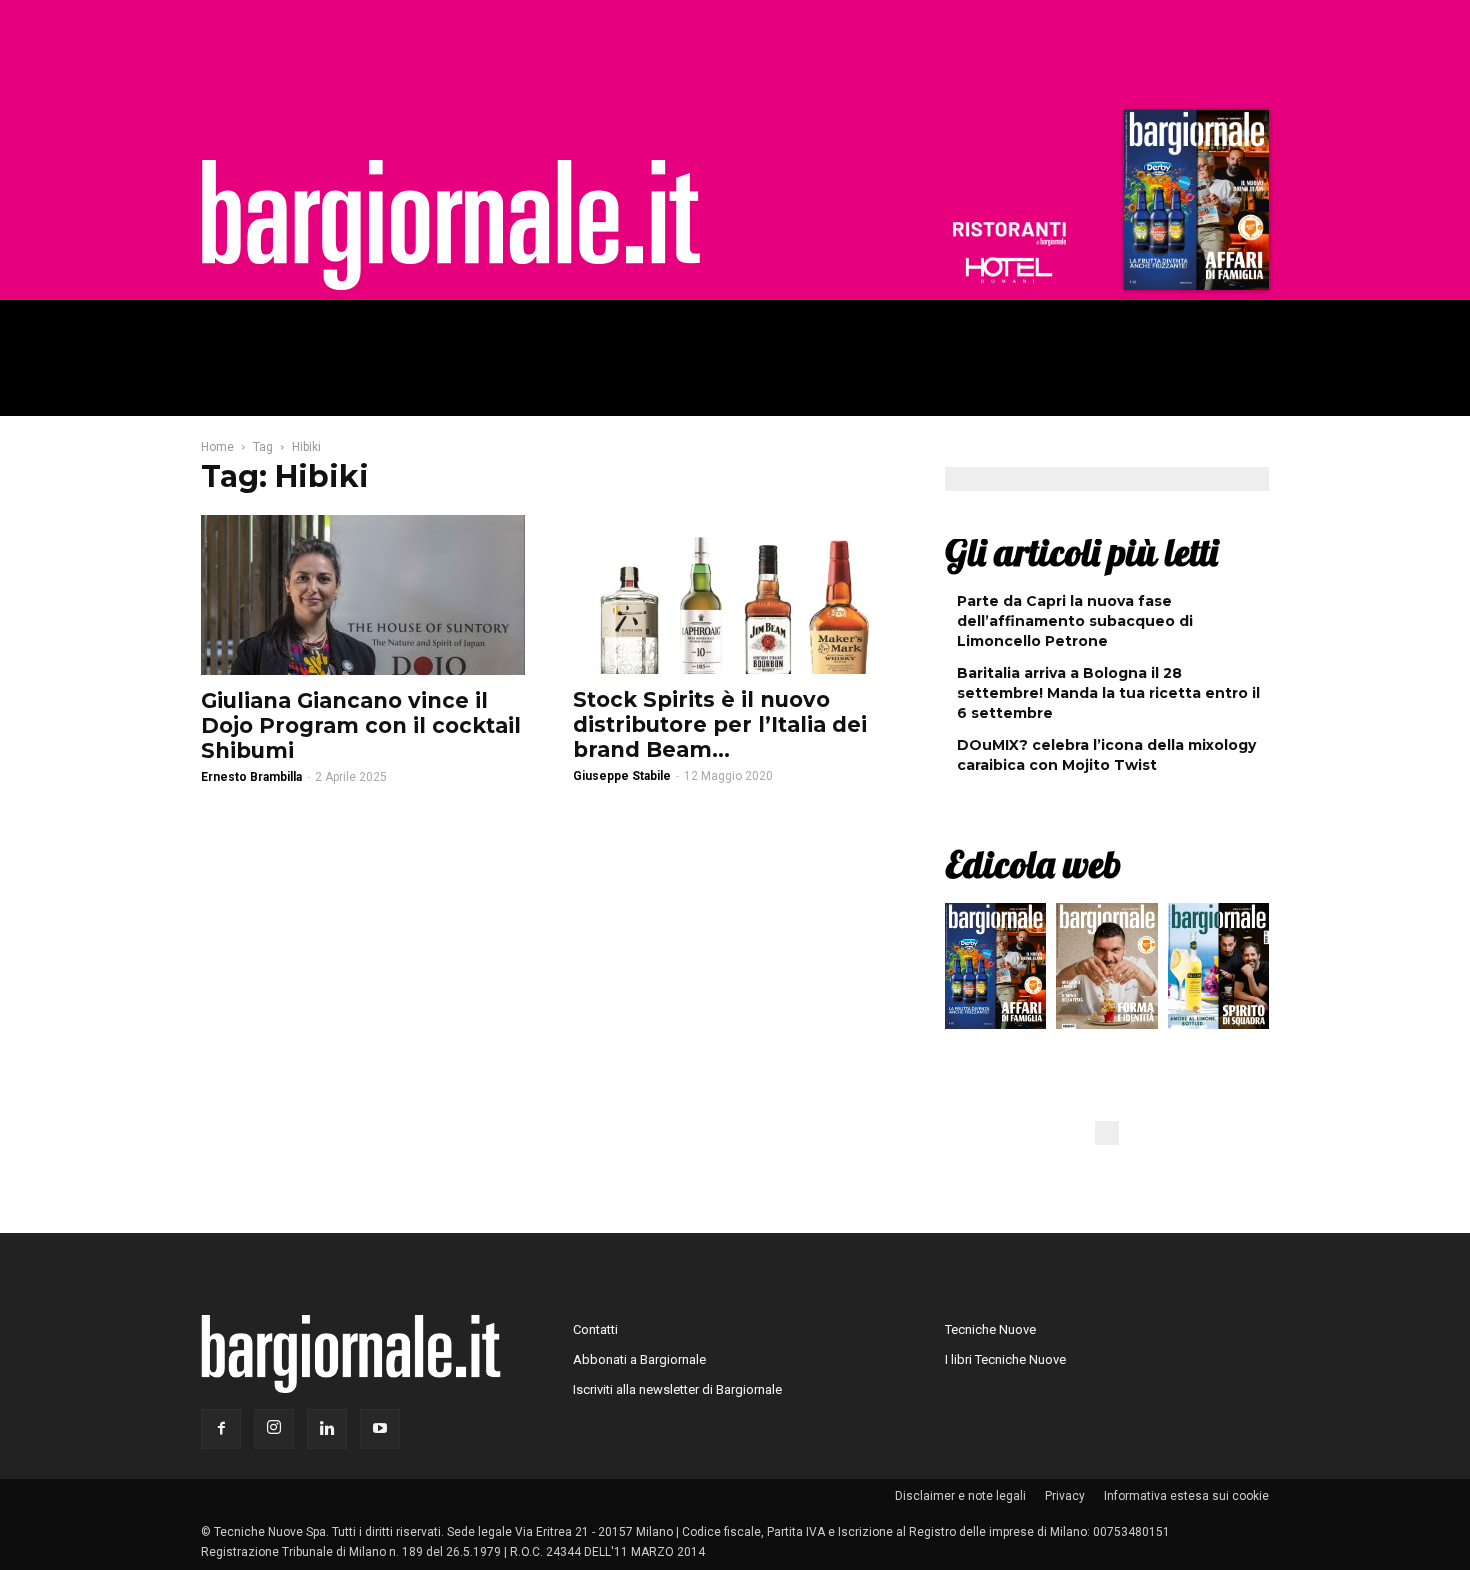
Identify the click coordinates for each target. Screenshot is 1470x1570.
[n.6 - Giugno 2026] (1106, 971)
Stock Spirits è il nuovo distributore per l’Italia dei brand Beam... (720, 724)
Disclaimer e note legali (960, 1496)
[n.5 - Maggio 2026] (1218, 971)
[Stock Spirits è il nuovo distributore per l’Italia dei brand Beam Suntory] (735, 594)
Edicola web (1033, 864)
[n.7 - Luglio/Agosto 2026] (1194, 205)
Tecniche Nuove (990, 1329)
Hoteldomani (1009, 270)
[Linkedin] (327, 1429)
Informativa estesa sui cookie (1186, 1496)
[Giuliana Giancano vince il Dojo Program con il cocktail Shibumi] (363, 595)
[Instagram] (274, 1429)
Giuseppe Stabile (622, 776)
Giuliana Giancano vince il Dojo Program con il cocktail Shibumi (361, 725)
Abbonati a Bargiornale (639, 1359)
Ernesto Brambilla (251, 777)
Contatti (595, 1329)
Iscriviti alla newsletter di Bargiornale (677, 1389)
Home (217, 447)
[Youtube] (380, 1429)
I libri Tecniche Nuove (1005, 1359)
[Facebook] (221, 1429)
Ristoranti (1009, 234)
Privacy (1065, 1496)
